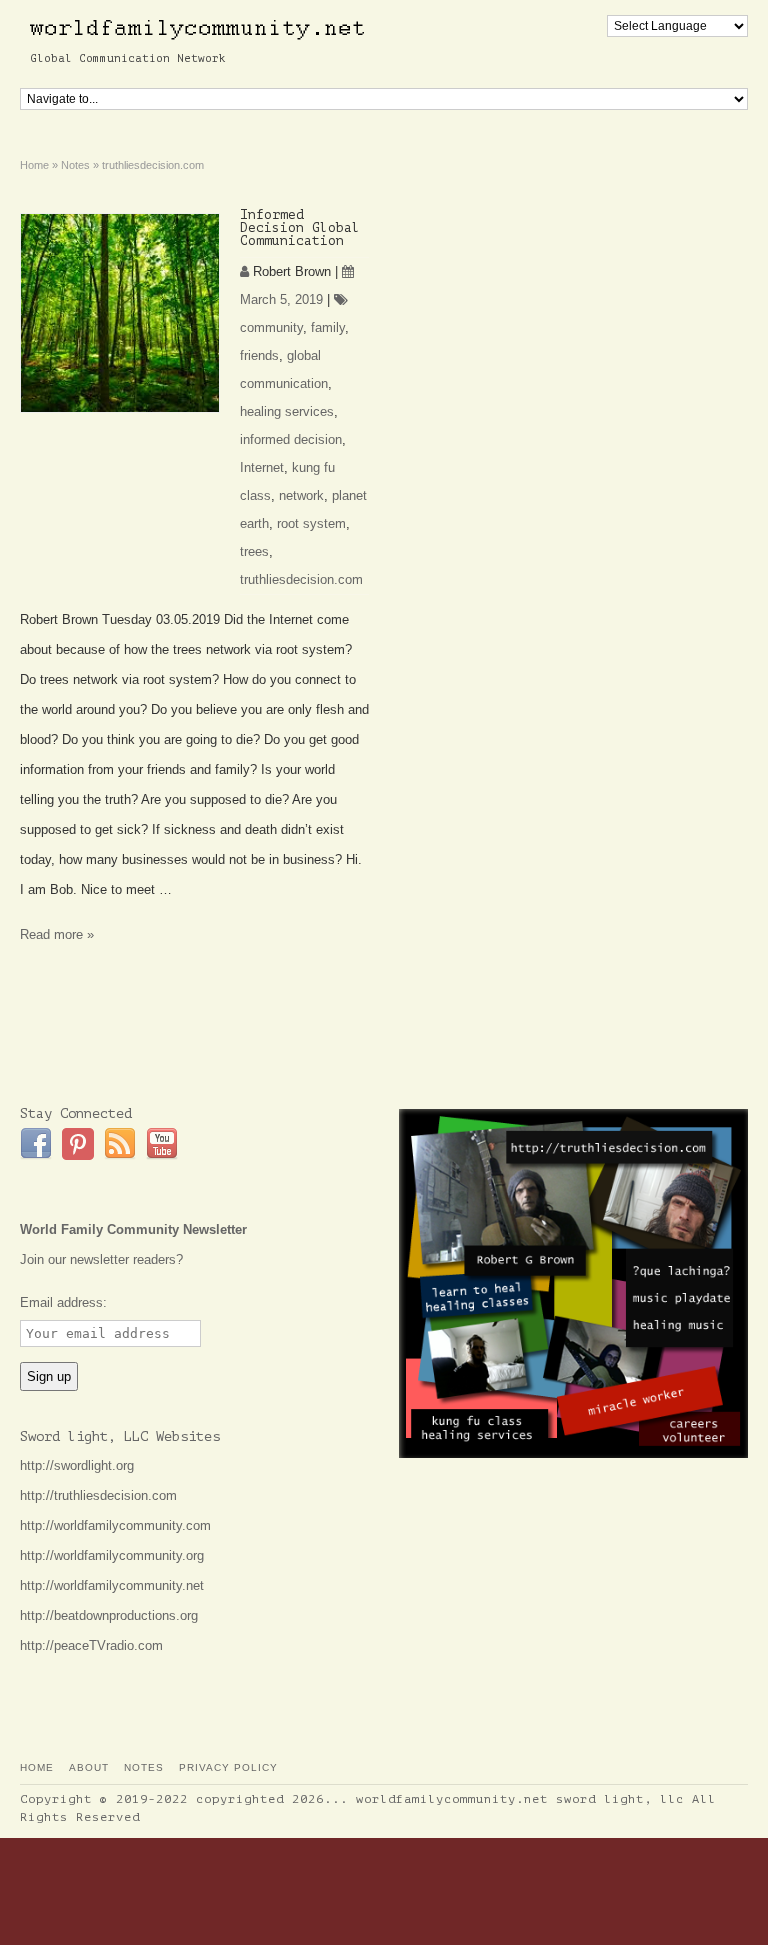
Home (37, 1767)
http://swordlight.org (77, 1465)
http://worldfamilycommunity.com (115, 1525)
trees (254, 551)
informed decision (291, 439)
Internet (262, 467)
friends (259, 355)
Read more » (57, 934)
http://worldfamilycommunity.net (112, 1585)
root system (311, 523)
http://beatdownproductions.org (109, 1615)
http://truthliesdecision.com (98, 1495)
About (89, 1767)
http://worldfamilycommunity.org (112, 1555)
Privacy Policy (228, 1767)
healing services (287, 411)
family (328, 327)
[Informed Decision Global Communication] (120, 313)
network (301, 495)
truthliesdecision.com (301, 579)
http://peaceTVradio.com (91, 1645)
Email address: (63, 1302)
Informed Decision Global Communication (300, 227)
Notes (144, 1767)
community (271, 327)
